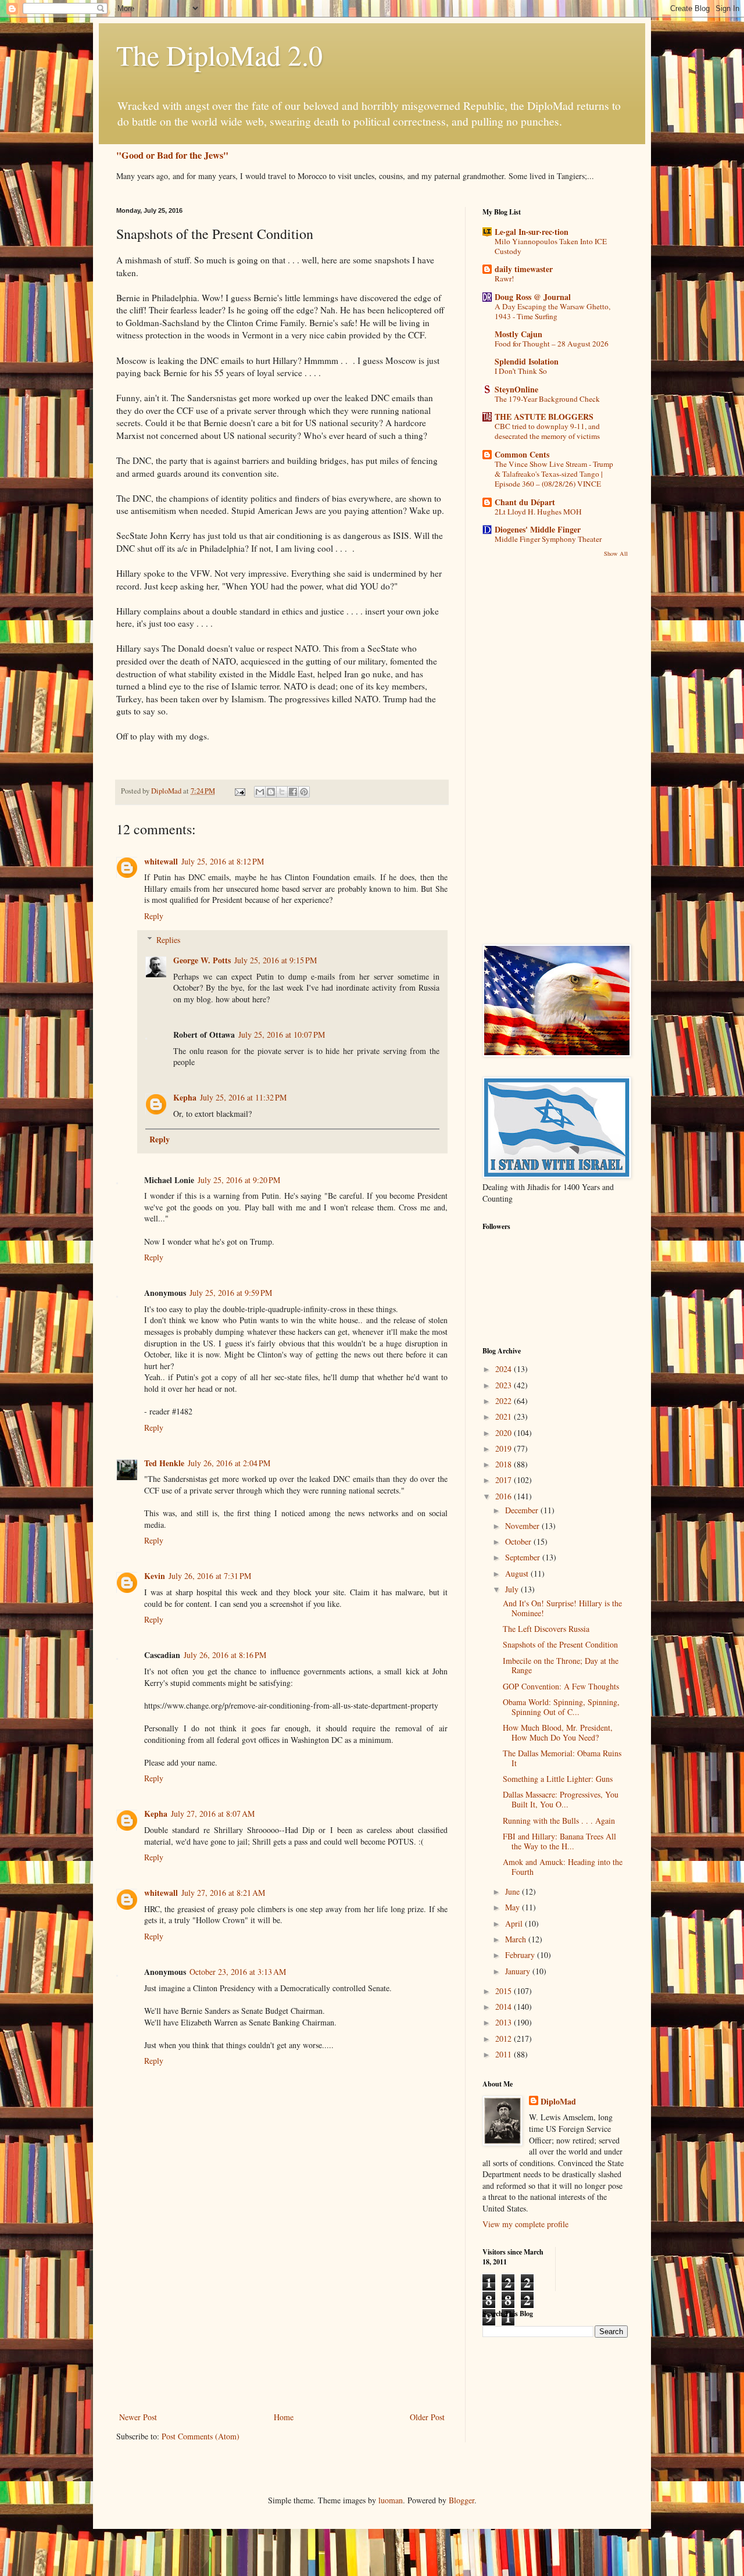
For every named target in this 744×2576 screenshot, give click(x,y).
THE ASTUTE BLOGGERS (544, 417)
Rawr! (504, 278)
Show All (616, 553)
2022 (505, 1401)
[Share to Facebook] (293, 792)
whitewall (161, 861)
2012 (505, 2039)
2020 (505, 1433)
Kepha (185, 1097)
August (518, 1573)
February (521, 1955)
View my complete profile (525, 2224)
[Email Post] (239, 791)
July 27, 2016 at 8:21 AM (223, 1893)
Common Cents (522, 454)
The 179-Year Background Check (547, 399)
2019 (505, 1448)
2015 (505, 1991)
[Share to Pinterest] (304, 792)
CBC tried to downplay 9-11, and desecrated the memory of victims (547, 431)
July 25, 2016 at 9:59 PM (231, 1293)
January (519, 1971)
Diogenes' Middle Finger (538, 529)
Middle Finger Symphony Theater (548, 539)
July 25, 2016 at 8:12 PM (223, 861)
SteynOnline (516, 389)
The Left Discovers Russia (546, 1629)
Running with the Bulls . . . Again (559, 1821)
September (524, 1557)
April (515, 1923)
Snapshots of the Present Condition (560, 1644)
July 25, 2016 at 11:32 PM (243, 1097)
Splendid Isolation (527, 361)
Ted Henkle (164, 1463)
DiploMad (558, 2102)
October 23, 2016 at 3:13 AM (238, 1972)
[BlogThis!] (271, 792)
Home (284, 2417)
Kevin (155, 1576)
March (517, 1939)
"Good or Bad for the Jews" (172, 155)
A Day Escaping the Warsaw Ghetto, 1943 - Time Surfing (552, 311)
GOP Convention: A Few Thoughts (561, 1686)
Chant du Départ (525, 502)
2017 (505, 1480)
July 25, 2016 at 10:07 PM (282, 1035)
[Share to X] (282, 792)
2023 (505, 1385)
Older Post (427, 2417)
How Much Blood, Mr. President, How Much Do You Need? (558, 1732)
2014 (505, 2007)
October (519, 1541)
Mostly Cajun (518, 334)
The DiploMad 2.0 (219, 55)
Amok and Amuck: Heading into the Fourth (563, 1867)
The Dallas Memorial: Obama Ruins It (562, 1758)
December (523, 1510)
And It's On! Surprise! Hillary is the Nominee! (562, 1608)
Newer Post (138, 2417)
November (523, 1526)
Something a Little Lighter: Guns (558, 1779)
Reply (154, 916)
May (514, 1907)
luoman (391, 2500)
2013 (505, 2022)
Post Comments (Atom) (201, 2436)
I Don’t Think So (521, 371)
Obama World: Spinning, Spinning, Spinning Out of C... (561, 1707)
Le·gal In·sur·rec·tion (532, 232)
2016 (505, 1496)
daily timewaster (524, 269)
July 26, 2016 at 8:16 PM (225, 1655)
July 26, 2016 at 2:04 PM (229, 1463)
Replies (168, 940)
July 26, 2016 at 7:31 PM (210, 1576)
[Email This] (260, 792)
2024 (505, 1369)
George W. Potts (202, 960)
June (514, 1891)
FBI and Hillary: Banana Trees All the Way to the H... (559, 1841)
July (513, 1589)
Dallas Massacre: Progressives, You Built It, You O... (561, 1799)
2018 (505, 1464)
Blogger (462, 2500)
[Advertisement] (282, 2323)
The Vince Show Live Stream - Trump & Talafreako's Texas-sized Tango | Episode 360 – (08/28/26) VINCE (554, 474)
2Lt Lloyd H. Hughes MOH (538, 512)
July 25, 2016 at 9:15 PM (276, 960)
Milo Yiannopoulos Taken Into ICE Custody (551, 246)
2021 (505, 1416)
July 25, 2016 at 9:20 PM (239, 1180)
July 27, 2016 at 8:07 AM (213, 1814)
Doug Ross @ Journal (533, 297)
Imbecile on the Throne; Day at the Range (561, 1666)
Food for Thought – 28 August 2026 (552, 344)
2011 (505, 2054)
